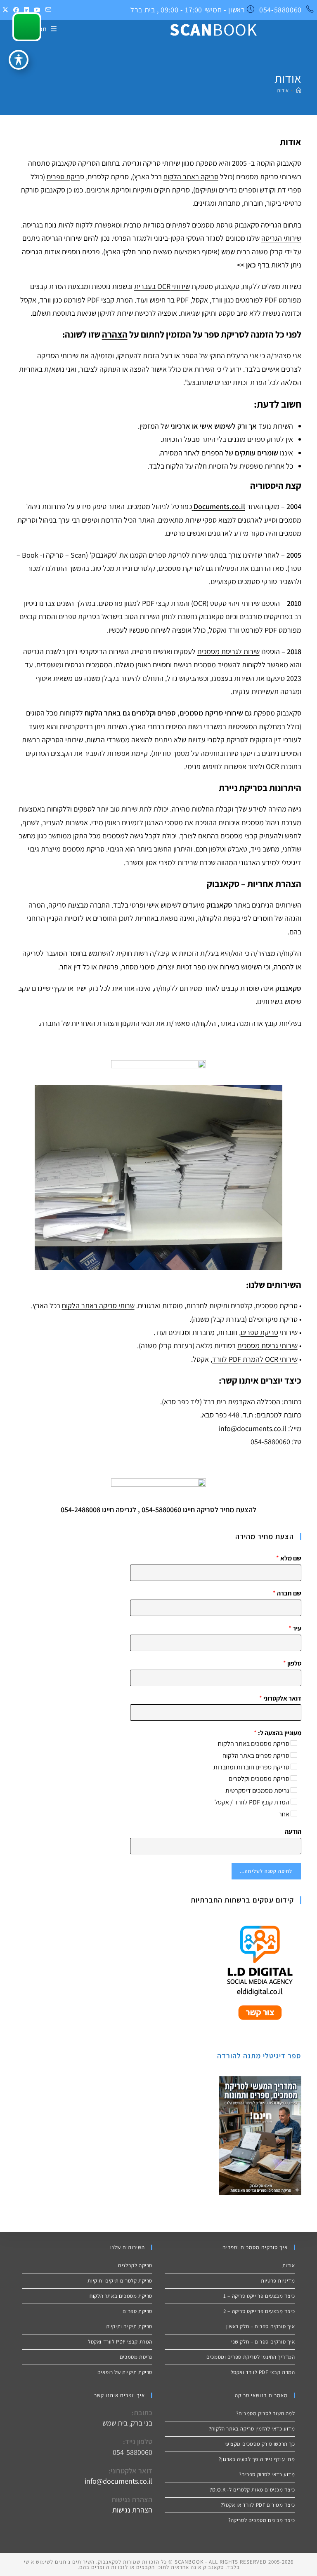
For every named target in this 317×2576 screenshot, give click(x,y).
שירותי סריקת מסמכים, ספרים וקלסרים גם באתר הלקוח (164, 713)
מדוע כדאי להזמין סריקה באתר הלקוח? (252, 2429)
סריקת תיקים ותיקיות (161, 190)
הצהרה (115, 334)
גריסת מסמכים (135, 2357)
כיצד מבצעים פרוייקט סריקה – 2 (259, 2311)
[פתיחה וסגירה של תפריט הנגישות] (19, 60)
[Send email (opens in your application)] (47, 10)
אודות (283, 90)
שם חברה (287, 1593)
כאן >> (246, 265)
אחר (284, 1814)
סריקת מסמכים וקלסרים (259, 1779)
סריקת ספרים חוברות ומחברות (251, 1767)
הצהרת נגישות (132, 2510)
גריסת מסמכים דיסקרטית (257, 1791)
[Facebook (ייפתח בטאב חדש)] (16, 10)
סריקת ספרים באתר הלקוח (256, 1756)
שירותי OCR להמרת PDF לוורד (255, 1359)
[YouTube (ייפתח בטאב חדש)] (37, 10)
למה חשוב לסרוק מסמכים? (265, 2413)
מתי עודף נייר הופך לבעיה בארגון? (257, 2459)
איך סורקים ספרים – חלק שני (263, 2342)
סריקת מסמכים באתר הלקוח (254, 1744)
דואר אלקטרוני (280, 1699)
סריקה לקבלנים (135, 2265)
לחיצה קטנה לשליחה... (266, 1871)
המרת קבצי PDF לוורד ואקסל (263, 2372)
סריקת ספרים (259, 1332)
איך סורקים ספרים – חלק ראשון (261, 2326)
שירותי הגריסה (281, 238)
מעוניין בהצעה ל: (277, 1733)
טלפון (292, 1663)
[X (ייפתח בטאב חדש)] (5, 10)
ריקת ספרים (63, 177)
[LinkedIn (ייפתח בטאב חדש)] (26, 10)
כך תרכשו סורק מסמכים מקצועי (260, 2444)
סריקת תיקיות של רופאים (125, 2372)
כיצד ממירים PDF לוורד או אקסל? (258, 2505)
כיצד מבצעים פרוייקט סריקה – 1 (259, 2296)
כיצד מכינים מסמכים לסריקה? (262, 2520)
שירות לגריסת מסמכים (228, 651)
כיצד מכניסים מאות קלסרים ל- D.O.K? (252, 2490)
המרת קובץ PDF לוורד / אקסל (252, 1802)
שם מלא (289, 1558)
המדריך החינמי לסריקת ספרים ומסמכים (251, 2357)
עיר (295, 1628)
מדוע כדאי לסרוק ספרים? (267, 2474)
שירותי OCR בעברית (162, 286)
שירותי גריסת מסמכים (267, 1345)
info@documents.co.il (118, 2481)
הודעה (293, 1832)
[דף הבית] (299, 90)
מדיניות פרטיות (278, 2281)
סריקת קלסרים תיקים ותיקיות (120, 2281)
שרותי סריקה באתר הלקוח (98, 1306)
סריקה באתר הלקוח (191, 177)
